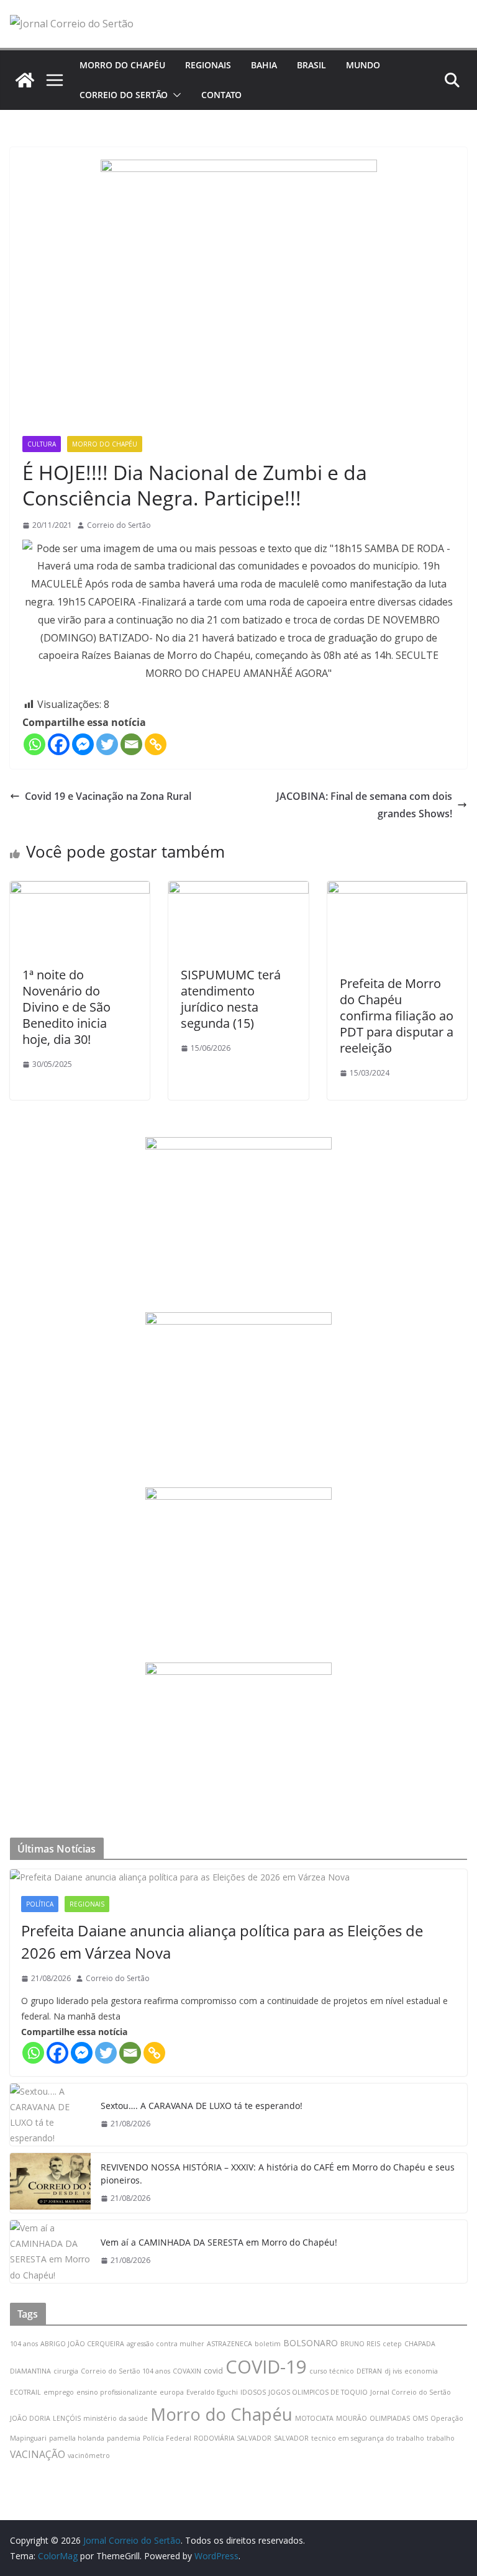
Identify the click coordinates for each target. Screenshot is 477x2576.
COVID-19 (266, 2367)
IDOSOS (253, 2392)
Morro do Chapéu (221, 2414)
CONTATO (221, 95)
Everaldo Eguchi (212, 2392)
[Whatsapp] (34, 744)
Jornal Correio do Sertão (411, 2392)
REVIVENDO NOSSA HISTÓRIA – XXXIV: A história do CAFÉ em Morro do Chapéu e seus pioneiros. (278, 2174)
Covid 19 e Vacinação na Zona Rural (108, 796)
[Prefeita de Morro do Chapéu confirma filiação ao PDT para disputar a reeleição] (397, 890)
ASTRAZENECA (229, 2344)
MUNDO (363, 65)
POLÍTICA (40, 1904)
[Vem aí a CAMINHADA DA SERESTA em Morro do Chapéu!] (50, 2252)
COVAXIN (187, 2371)
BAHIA (264, 65)
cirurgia (66, 2371)
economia (421, 2371)
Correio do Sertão (119, 525)
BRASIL (311, 65)
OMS (420, 2418)
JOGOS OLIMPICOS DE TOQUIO (318, 2392)
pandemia (124, 2438)
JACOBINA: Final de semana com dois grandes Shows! (364, 805)
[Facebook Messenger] (83, 744)
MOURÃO (352, 2418)
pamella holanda (77, 2438)
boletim (268, 2344)
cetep (392, 2344)
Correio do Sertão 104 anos (125, 2371)
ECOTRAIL (25, 2392)
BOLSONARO (311, 2343)
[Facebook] (59, 744)
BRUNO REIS (360, 2344)
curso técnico (332, 2371)
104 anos (24, 2344)
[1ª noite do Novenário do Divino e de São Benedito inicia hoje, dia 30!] (80, 890)
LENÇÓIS (67, 2418)
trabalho (441, 2438)
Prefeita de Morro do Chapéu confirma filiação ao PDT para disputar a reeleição (397, 1016)
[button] (175, 95)
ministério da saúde (116, 2418)
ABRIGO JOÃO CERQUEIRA (82, 2344)
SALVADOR (291, 2438)
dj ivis (393, 2371)
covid (213, 2371)
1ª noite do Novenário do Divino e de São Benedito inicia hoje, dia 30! (66, 1007)
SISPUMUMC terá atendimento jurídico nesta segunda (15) (231, 999)
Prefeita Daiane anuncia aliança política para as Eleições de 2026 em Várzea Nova (222, 1942)
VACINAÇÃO (38, 2454)
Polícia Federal (167, 2438)
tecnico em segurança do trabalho (368, 2438)
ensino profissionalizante (117, 2392)
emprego (59, 2392)
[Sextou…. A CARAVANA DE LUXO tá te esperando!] (50, 2115)
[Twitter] (107, 744)
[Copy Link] (156, 744)
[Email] (131, 744)
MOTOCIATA (314, 2418)
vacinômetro (89, 2456)
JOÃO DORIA (30, 2418)
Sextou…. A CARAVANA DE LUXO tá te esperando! (202, 2106)
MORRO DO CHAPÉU (122, 65)
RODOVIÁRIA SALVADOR (233, 2438)
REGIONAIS (208, 65)
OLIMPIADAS (390, 2418)
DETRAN (369, 2371)
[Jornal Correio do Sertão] (25, 80)
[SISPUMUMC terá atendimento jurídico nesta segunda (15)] (238, 890)
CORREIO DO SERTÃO (124, 95)
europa (172, 2392)
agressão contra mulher (166, 2344)
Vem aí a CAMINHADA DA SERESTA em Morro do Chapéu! (219, 2242)
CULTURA (42, 444)
